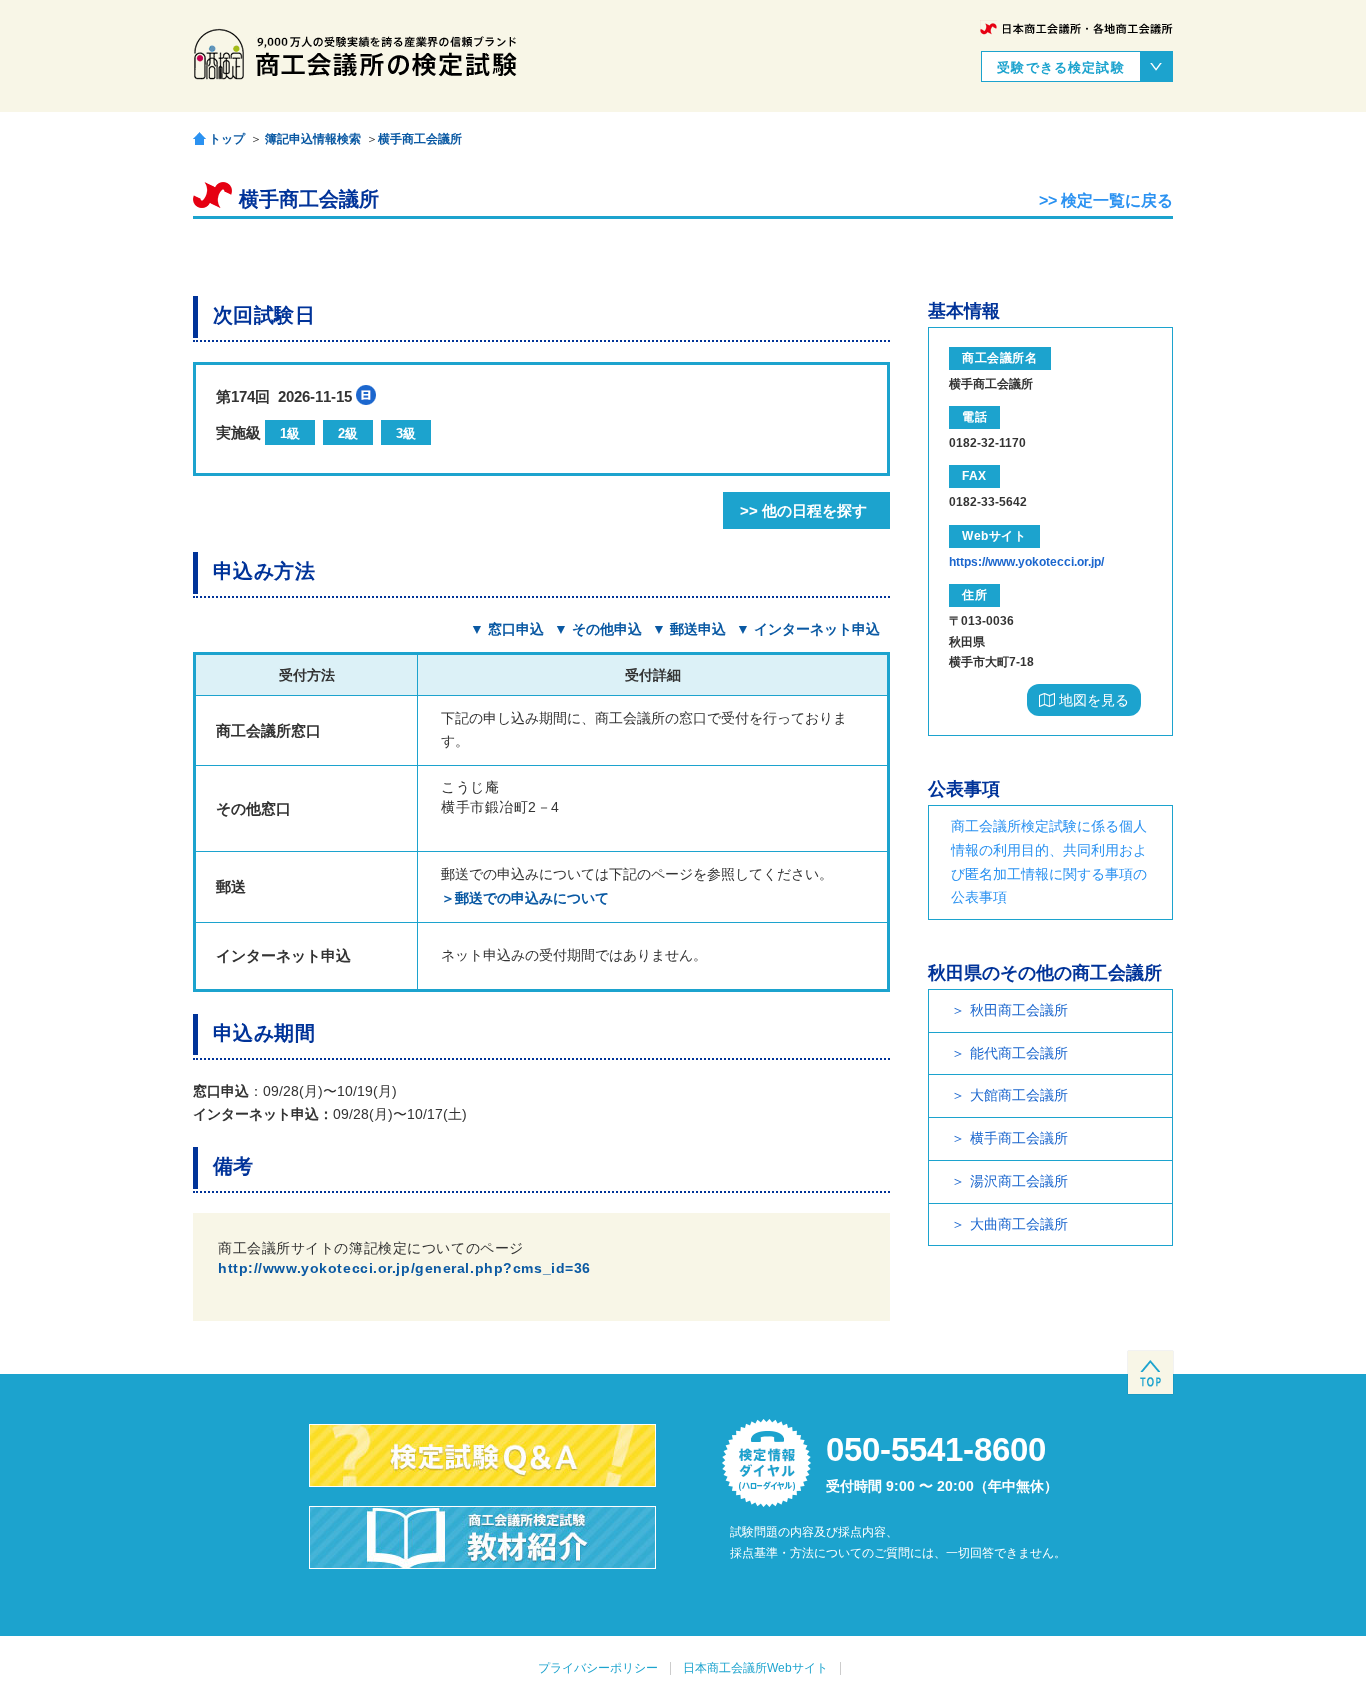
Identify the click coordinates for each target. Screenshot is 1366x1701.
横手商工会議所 (420, 139)
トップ (227, 138)
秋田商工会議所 (1019, 1010)
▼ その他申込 (598, 629)
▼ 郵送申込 (689, 629)
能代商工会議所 (1019, 1053)
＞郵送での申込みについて (525, 898)
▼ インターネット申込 (808, 629)
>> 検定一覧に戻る (1106, 200)
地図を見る (1092, 700)
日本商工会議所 (1076, 28)
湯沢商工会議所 (1019, 1181)
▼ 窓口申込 (507, 629)
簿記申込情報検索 (313, 139)
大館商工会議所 (1019, 1095)
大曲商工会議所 (1019, 1224)
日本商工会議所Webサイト (755, 1668)
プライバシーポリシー (598, 1668)
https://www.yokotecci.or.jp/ (1026, 562)
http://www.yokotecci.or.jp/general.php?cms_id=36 (404, 1268)
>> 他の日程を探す (803, 510)
